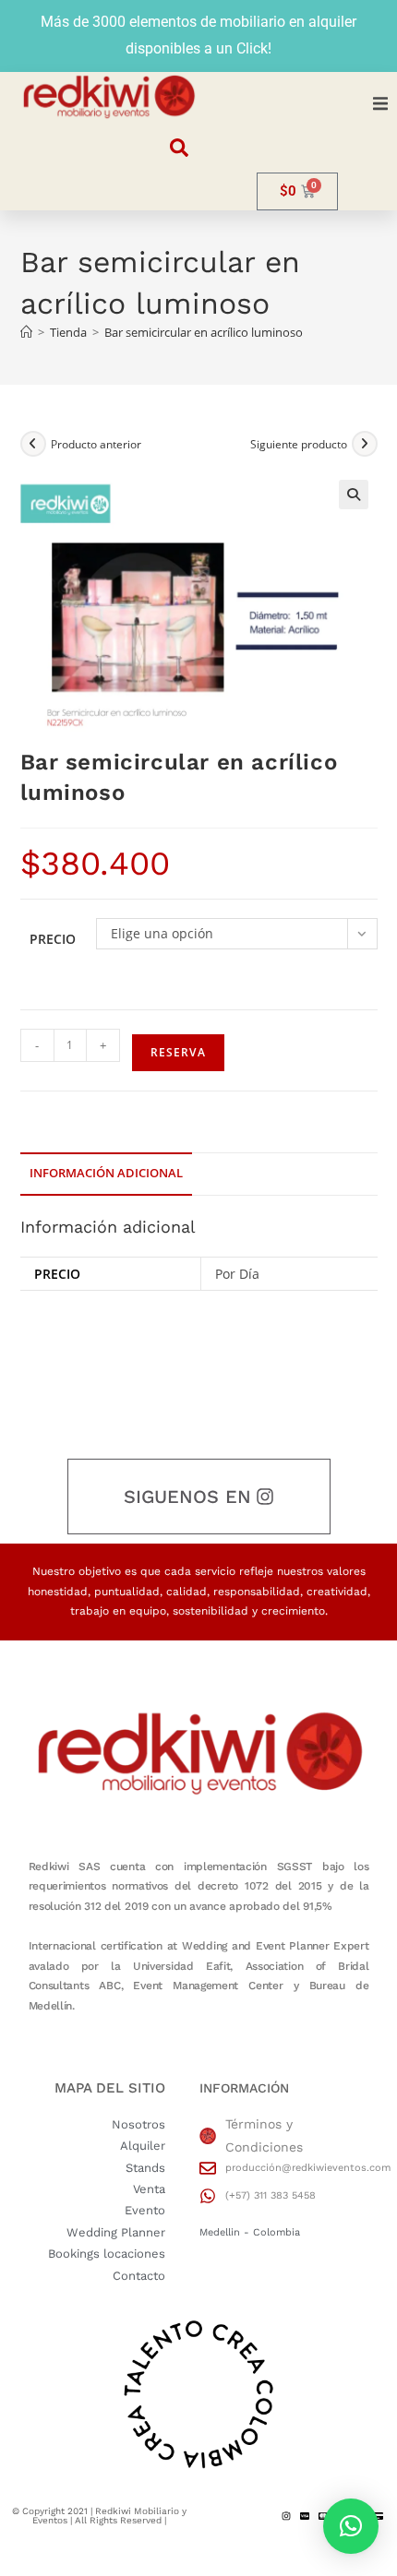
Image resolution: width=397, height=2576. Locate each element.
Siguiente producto (299, 444)
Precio (53, 939)
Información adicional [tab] (106, 1173)
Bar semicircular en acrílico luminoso (204, 332)
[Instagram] (286, 2516)
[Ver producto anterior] (33, 444)
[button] (380, 103)
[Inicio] (26, 332)
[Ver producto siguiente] (365, 444)
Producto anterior (96, 444)
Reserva (178, 1052)
